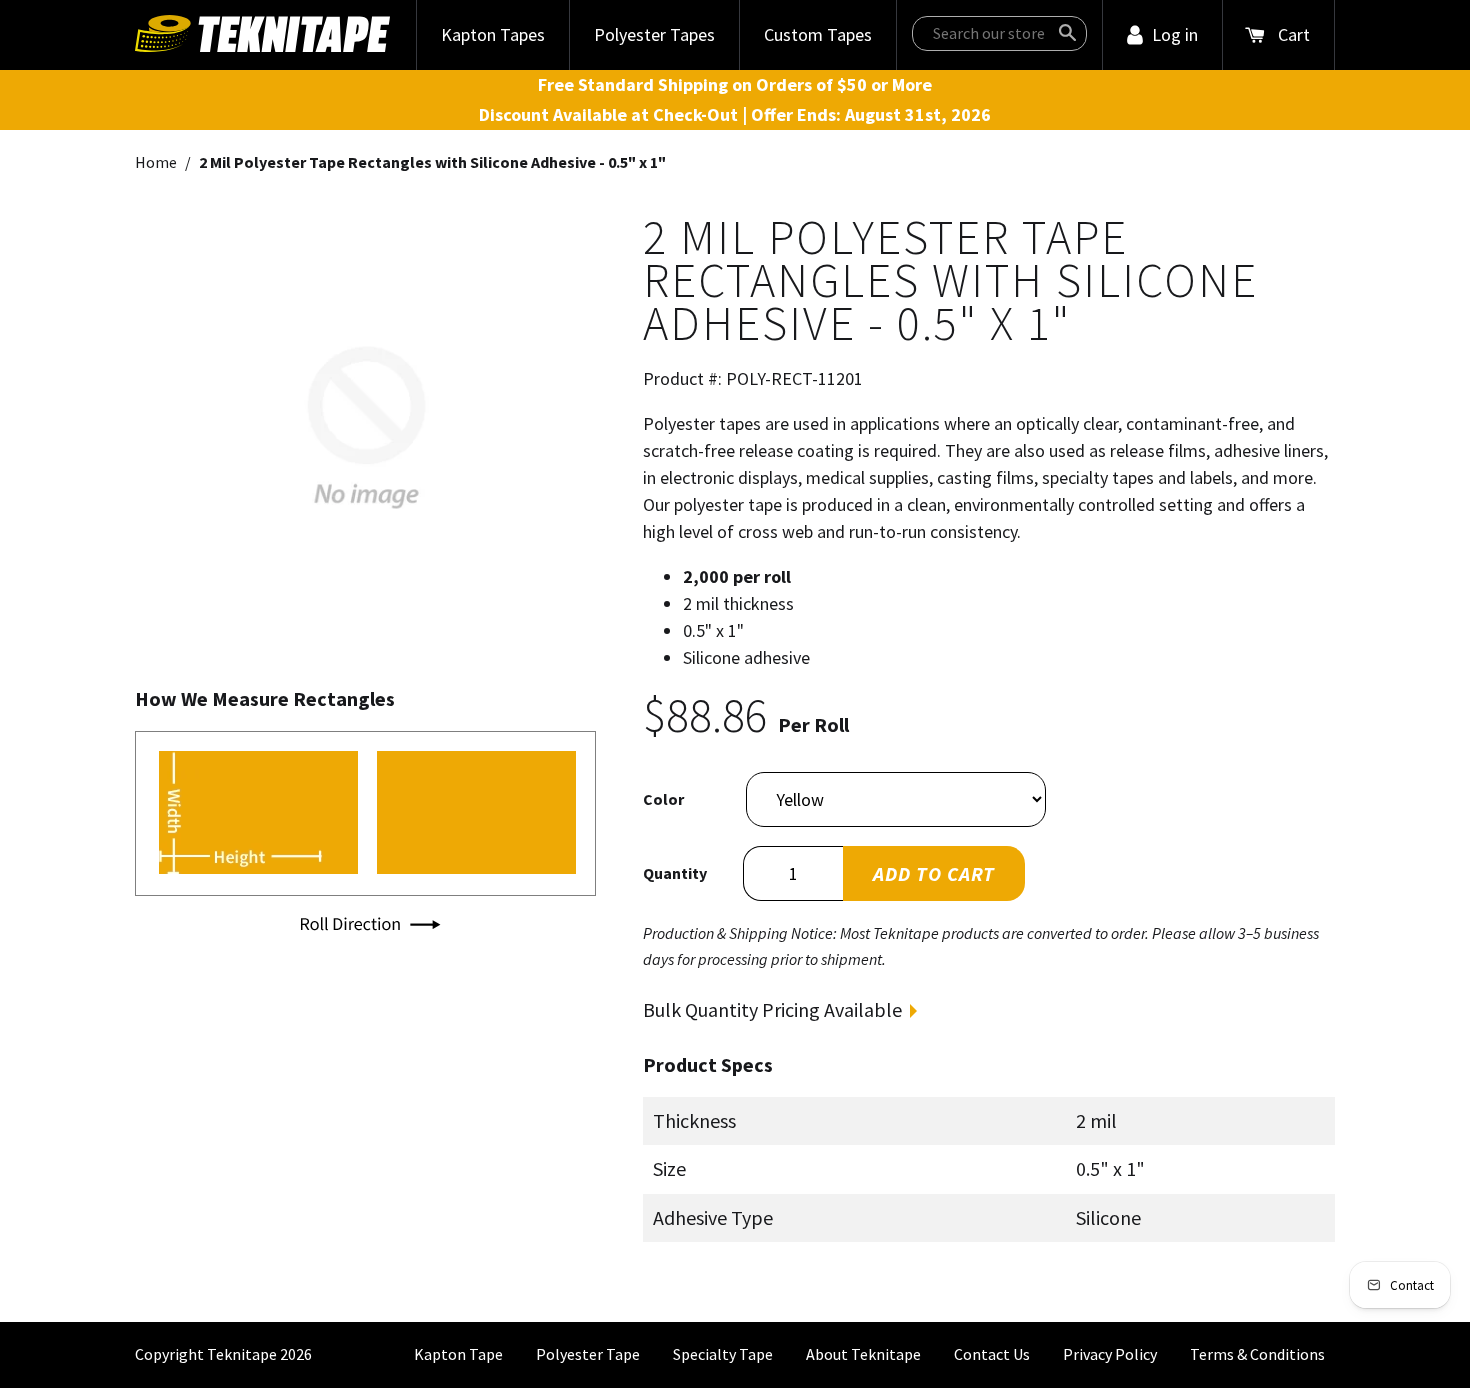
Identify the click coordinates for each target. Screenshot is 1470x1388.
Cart (1294, 34)
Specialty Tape (723, 1354)
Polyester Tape (588, 1354)
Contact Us (992, 1354)
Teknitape (242, 1354)
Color (663, 799)
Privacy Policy (1110, 1354)
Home (156, 162)
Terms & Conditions (1257, 1354)
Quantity (675, 873)
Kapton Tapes (493, 34)
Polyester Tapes (654, 34)
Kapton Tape (458, 1354)
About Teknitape (863, 1354)
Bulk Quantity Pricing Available (772, 1009)
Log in (1175, 34)
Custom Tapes (818, 34)
